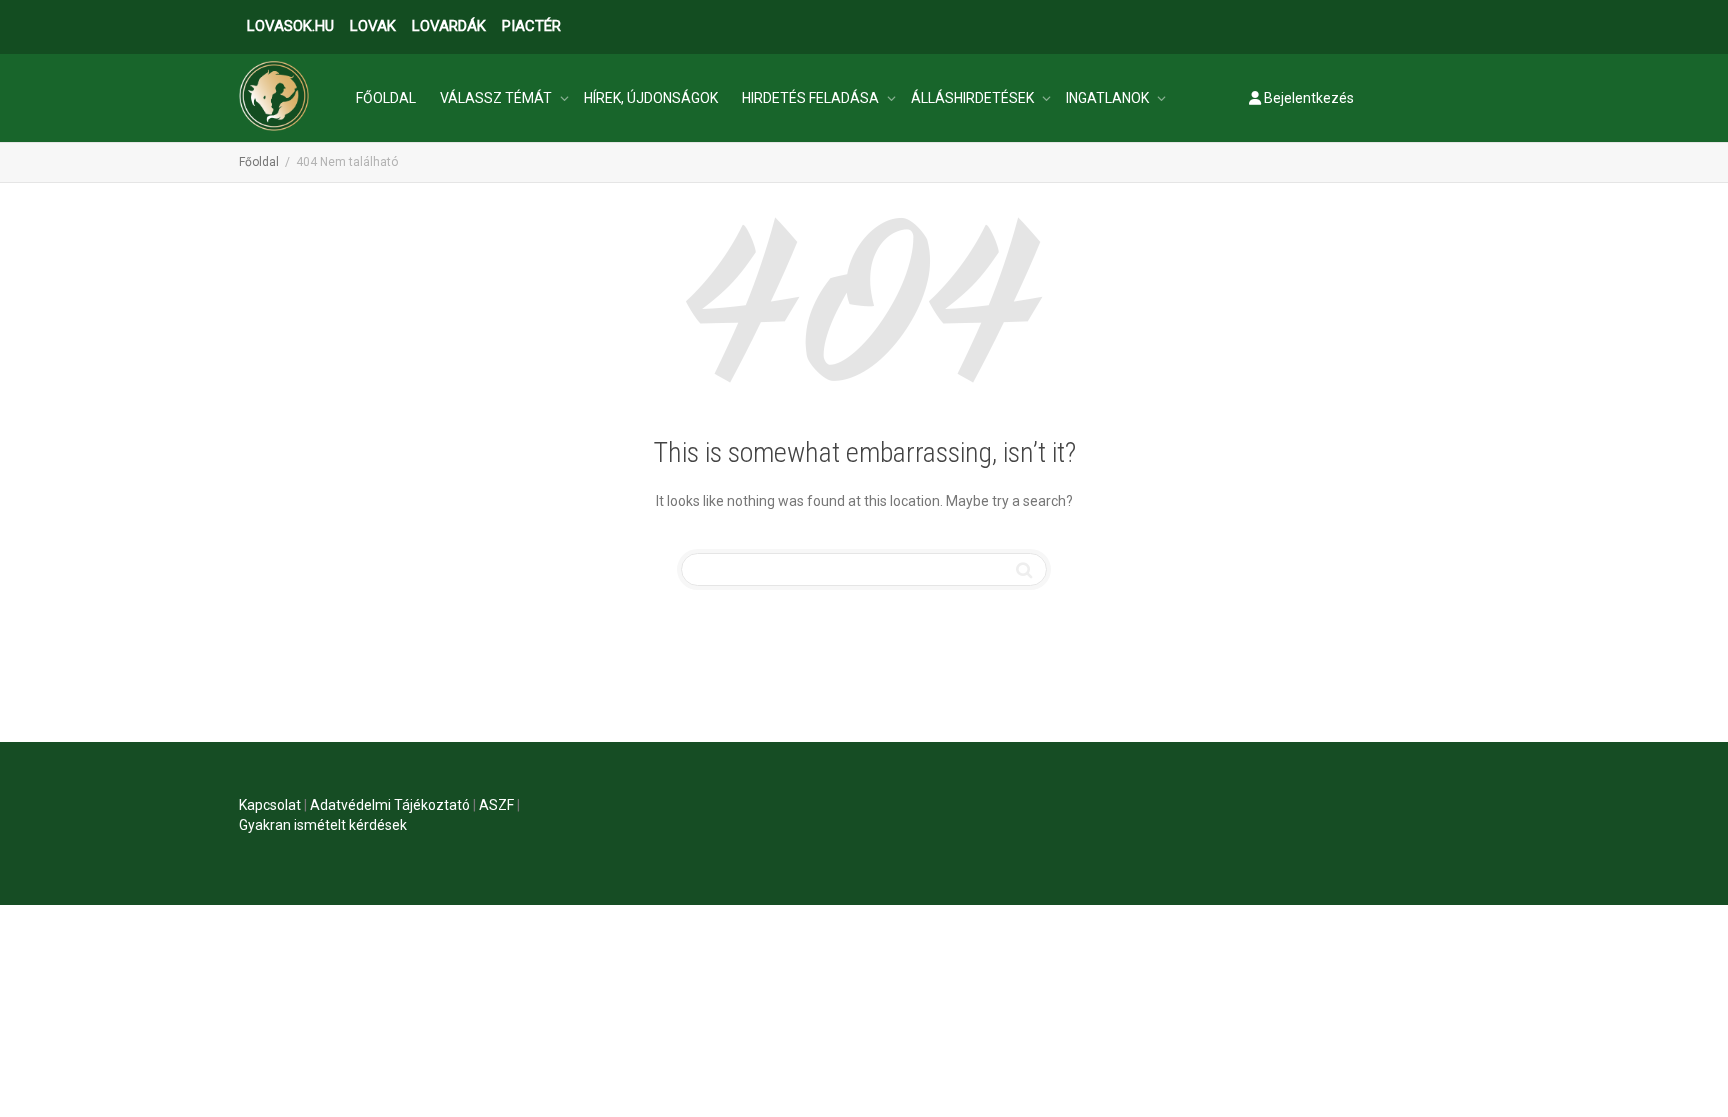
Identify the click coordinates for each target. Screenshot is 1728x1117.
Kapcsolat (270, 805)
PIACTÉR (531, 26)
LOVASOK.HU (290, 26)
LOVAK (373, 26)
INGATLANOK (1109, 98)
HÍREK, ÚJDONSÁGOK (651, 98)
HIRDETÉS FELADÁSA (812, 98)
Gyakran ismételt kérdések (323, 825)
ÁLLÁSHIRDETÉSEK (974, 98)
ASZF (496, 805)
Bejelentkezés (1307, 98)
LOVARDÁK (449, 26)
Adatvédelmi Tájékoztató (390, 805)
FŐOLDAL (386, 98)
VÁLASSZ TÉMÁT (497, 98)
